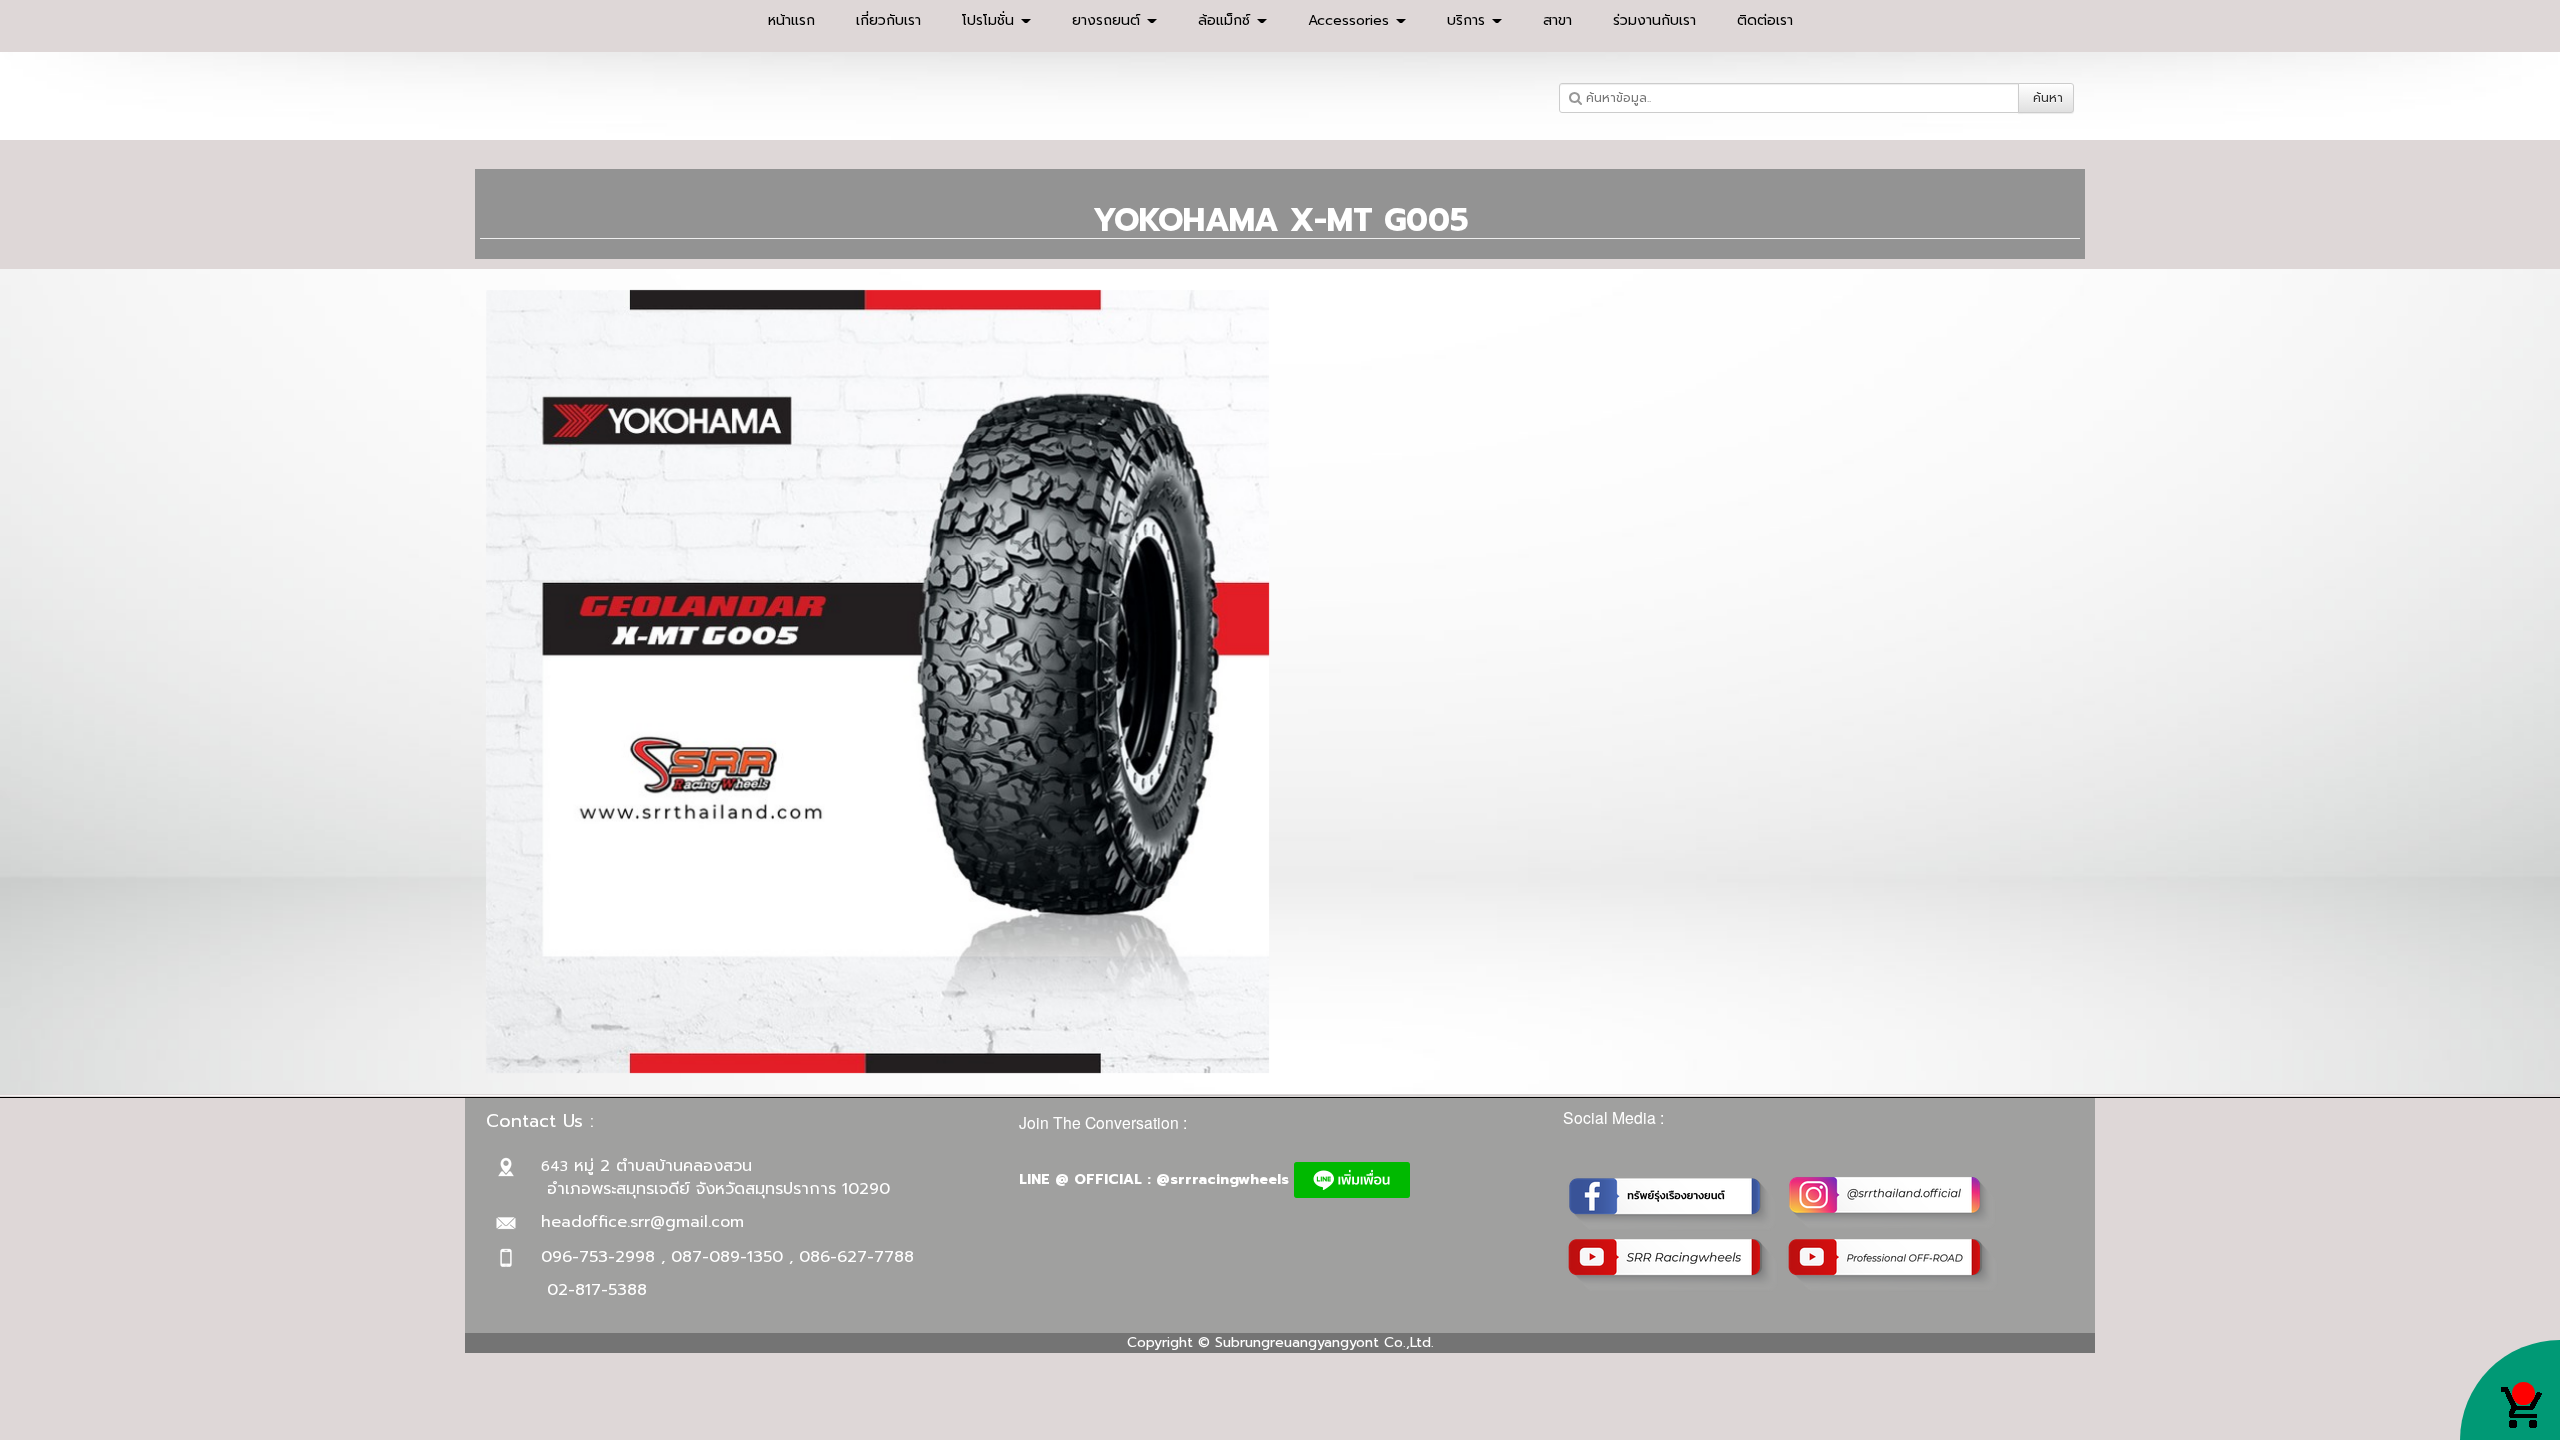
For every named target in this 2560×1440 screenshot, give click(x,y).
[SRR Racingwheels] (1673, 1263)
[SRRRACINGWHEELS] (1893, 1201)
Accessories (1351, 20)
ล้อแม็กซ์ (1226, 20)
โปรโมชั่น (990, 20)
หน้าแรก (791, 20)
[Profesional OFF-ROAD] (1893, 1263)
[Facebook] (1673, 1201)
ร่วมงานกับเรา (1654, 20)
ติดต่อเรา (1765, 20)
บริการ (1468, 20)
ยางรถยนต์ (1108, 20)
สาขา (1557, 20)
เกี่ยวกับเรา (888, 20)
